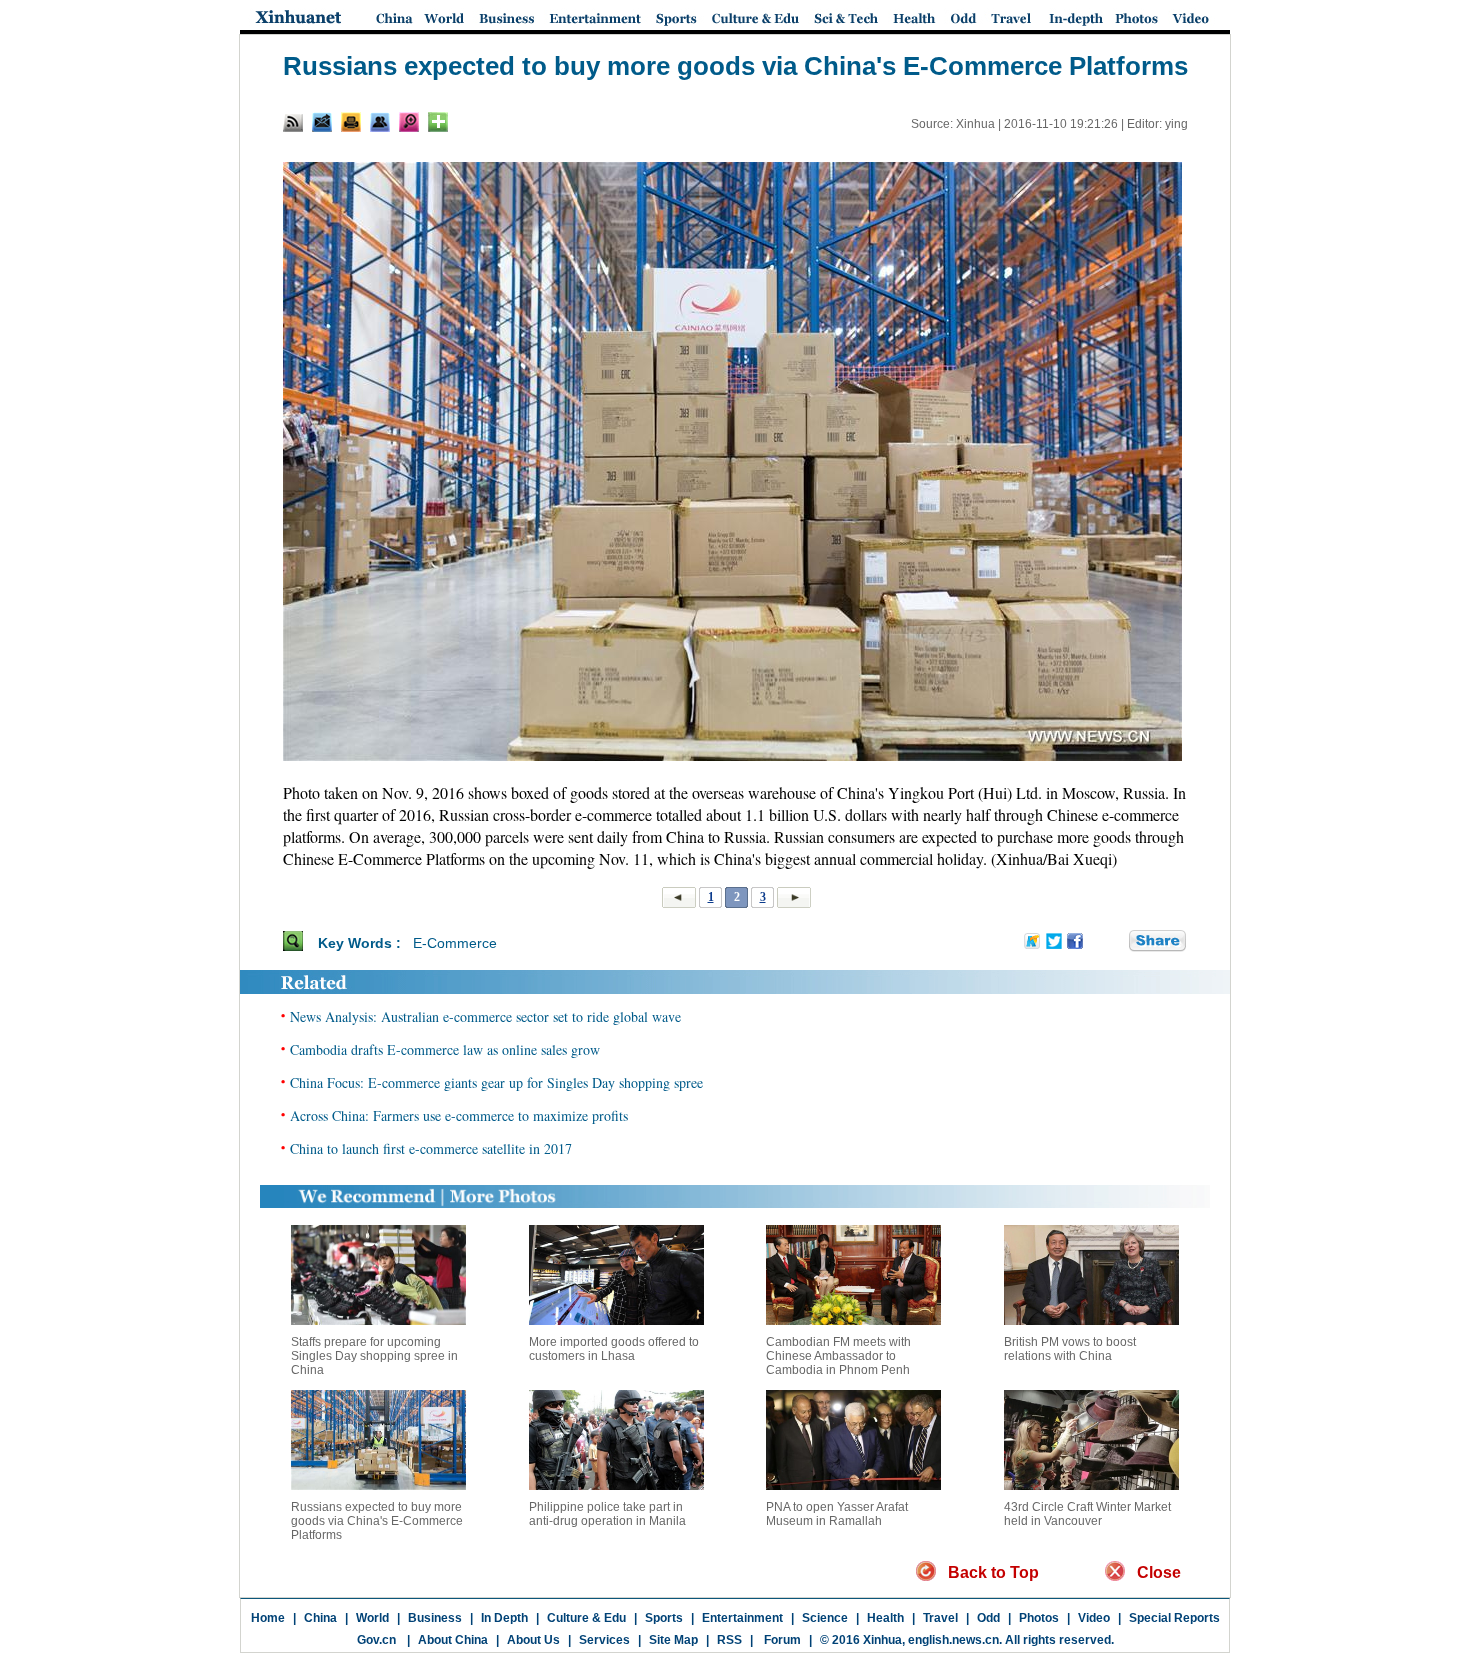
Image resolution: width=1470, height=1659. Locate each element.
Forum (781, 1640)
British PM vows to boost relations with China (1070, 1349)
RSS (729, 1640)
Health (885, 1618)
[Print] (351, 122)
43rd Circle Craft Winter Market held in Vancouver (1087, 1514)
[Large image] (409, 122)
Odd (988, 1618)
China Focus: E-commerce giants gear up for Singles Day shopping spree (496, 1082)
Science (825, 1618)
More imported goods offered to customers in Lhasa (614, 1349)
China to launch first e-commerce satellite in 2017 (431, 1148)
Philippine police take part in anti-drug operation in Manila (607, 1514)
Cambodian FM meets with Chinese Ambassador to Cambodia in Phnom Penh (838, 1356)
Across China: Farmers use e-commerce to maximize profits (459, 1115)
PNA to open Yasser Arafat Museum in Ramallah (837, 1514)
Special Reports (1174, 1618)
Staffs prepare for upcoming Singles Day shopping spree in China (374, 1356)
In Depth (504, 1618)
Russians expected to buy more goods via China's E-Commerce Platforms (377, 1521)
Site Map (673, 1640)
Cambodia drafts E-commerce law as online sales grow (445, 1049)
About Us (533, 1640)
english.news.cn (953, 1640)
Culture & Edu (586, 1618)
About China (453, 1640)
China (320, 1618)
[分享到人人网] (1115, 942)
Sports (664, 1618)
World (372, 1618)
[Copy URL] (380, 122)
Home (268, 1618)
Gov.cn (376, 1640)
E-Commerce (455, 943)
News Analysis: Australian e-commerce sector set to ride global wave (485, 1016)
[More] (438, 122)
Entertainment (742, 1618)
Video (1094, 1618)
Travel (940, 1618)
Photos (1039, 1618)
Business (435, 1618)
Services (604, 1640)
